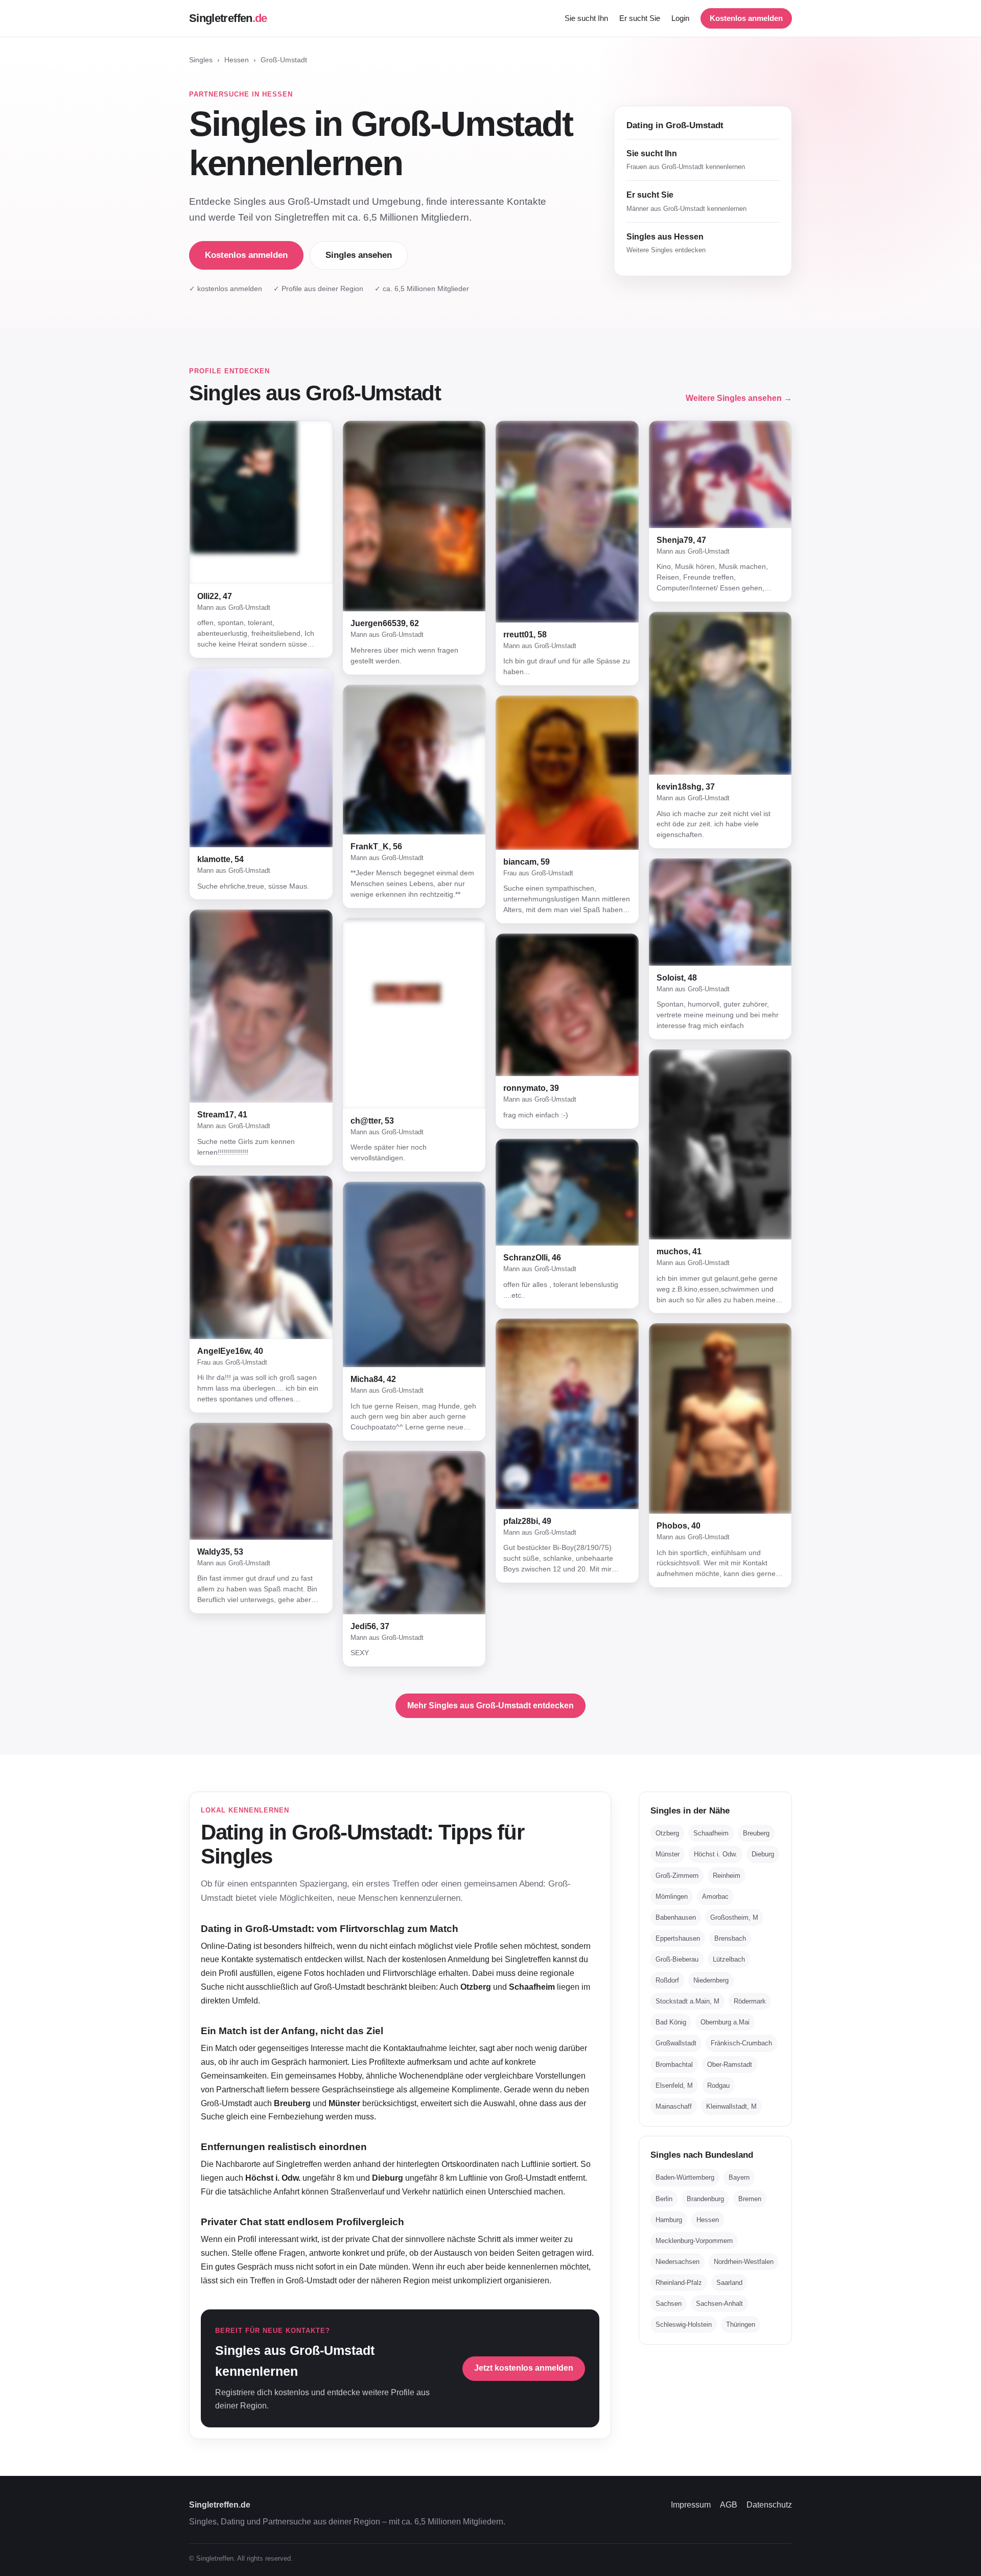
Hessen (237, 60)
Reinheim (727, 1876)
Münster (668, 1854)
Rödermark (750, 2001)
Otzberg (667, 1833)
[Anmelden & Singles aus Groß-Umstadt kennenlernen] (261, 502)
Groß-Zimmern (677, 1876)
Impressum (691, 2505)
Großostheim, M (734, 1917)
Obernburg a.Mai (725, 2022)
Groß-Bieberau (677, 1959)
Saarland (729, 2283)
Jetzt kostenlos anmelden (524, 2368)
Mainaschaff (674, 2106)
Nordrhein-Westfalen (744, 2262)
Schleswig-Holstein (684, 2324)
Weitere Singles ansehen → (739, 398)
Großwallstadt (676, 2043)
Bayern (739, 2177)
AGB (729, 2505)
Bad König (671, 2022)
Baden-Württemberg (685, 2177)
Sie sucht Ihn (586, 18)
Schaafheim (711, 1833)
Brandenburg (705, 2199)
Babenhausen (676, 1917)
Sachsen (669, 2304)
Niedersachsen (678, 2262)
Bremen (750, 2199)
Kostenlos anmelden (746, 18)
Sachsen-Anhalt (719, 2304)
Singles (201, 60)
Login (680, 18)
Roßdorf (667, 1980)
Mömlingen (672, 1897)
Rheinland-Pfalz (679, 2283)
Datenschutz (769, 2505)
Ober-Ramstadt (730, 2065)
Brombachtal (674, 2065)
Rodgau (718, 2085)
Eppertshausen (678, 1938)
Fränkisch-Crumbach (741, 2043)
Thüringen (741, 2324)
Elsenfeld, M (674, 2085)
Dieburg (763, 1854)
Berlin (664, 2199)
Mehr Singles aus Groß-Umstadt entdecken (491, 1706)
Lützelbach (729, 1959)
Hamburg (669, 2220)
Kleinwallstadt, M (731, 2106)
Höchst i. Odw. (716, 1854)
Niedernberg (711, 1980)
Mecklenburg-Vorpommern (694, 2241)
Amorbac (715, 1897)
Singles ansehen (359, 255)
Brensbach (730, 1938)
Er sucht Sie (640, 18)
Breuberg (756, 1833)
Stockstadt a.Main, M (687, 2001)
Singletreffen (228, 18)
